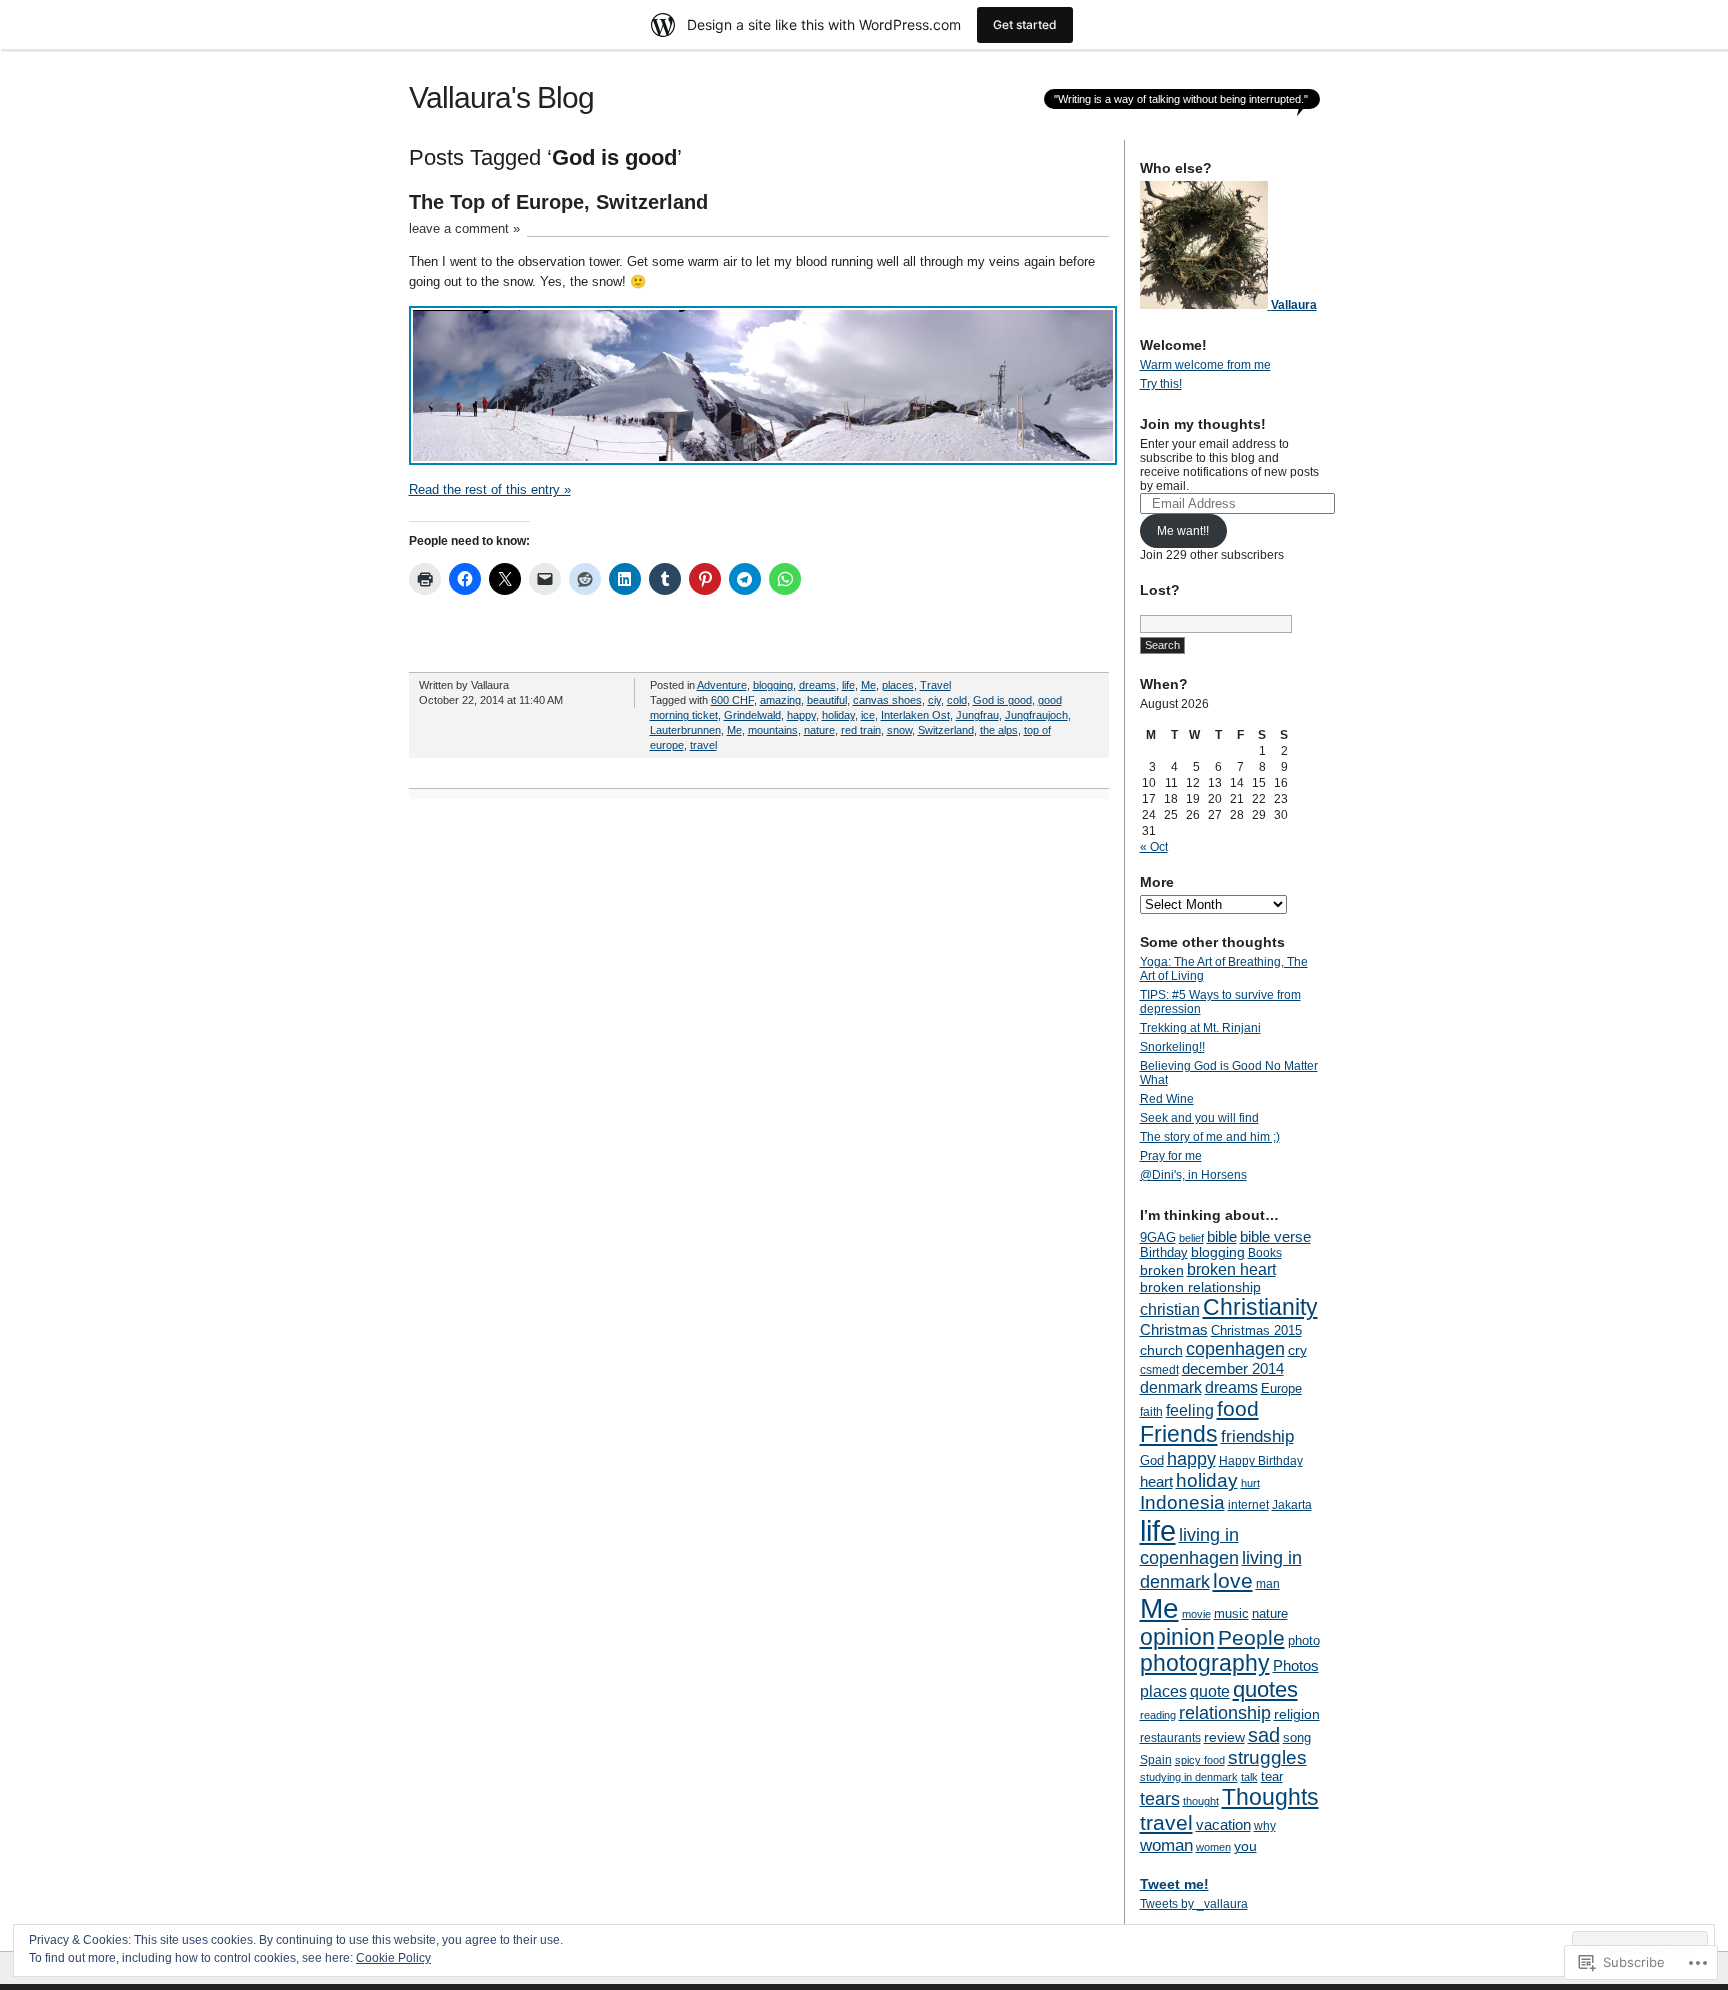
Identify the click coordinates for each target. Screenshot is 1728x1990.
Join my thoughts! (1203, 424)
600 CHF (732, 700)
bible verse (1275, 1236)
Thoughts (1270, 1797)
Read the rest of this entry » (490, 489)
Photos (1296, 1665)
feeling (1190, 1410)
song (1297, 1737)
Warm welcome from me (1205, 365)
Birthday (1164, 1252)
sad (1264, 1735)
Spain (1156, 1760)
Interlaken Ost (915, 715)
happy (801, 715)
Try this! (1161, 384)
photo (1304, 1640)
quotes (1265, 1689)
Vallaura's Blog (501, 97)
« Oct (1154, 847)
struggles (1267, 1757)
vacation (1223, 1824)
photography (1205, 1663)
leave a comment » (464, 228)
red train (861, 730)
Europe (1281, 1388)
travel (703, 745)
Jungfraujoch (1036, 715)
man (1268, 1584)
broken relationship (1200, 1287)
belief (1191, 1238)
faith (1151, 1412)
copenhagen (1235, 1349)
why (1265, 1826)
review (1224, 1737)
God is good (1002, 700)
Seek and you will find (1199, 1118)
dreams (817, 685)
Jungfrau (977, 715)
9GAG (1158, 1238)
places (898, 685)
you (1245, 1846)
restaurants (1170, 1738)
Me (868, 685)
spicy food (1200, 1760)
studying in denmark (1189, 1777)
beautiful (827, 700)
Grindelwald (752, 715)
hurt (1250, 1483)
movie (1196, 1614)
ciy (934, 700)
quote (1210, 1691)
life (848, 685)
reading (1158, 1715)
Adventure (722, 685)
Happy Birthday (1261, 1461)
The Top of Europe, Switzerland (558, 202)
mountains (773, 730)
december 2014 (1233, 1368)
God (1152, 1460)
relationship (1225, 1713)
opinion (1177, 1637)
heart (1156, 1482)
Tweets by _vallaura (1194, 1904)
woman (1166, 1845)
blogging (773, 685)
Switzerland (946, 730)
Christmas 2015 (1256, 1330)
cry (1297, 1350)
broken (1162, 1270)
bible (1222, 1236)
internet (1248, 1505)
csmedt (1159, 1370)
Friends (1179, 1434)
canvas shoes (887, 700)
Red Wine (1167, 1099)
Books (1265, 1253)
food (1238, 1408)
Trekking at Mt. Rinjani (1200, 1028)
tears (1160, 1799)
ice (868, 715)
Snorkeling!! (1172, 1047)
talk (1249, 1777)
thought (1201, 1801)
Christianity (1260, 1307)
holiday (838, 715)
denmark (1171, 1387)
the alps (999, 730)
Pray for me (1171, 1156)
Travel (935, 685)
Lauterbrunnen (685, 730)
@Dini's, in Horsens (1193, 1175)
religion (1297, 1714)
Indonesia (1182, 1502)
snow (899, 730)
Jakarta (1292, 1505)
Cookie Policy (393, 1958)
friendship (1257, 1436)
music (1231, 1613)
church (1161, 1350)
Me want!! (1183, 531)
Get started (1025, 24)
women (1213, 1847)
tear (1272, 1776)
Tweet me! (1174, 1884)
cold (957, 700)
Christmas (1174, 1329)
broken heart (1231, 1269)
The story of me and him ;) (1210, 1137)
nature (819, 730)
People (1251, 1637)
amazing (780, 700)
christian (1170, 1309)
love (1233, 1580)
